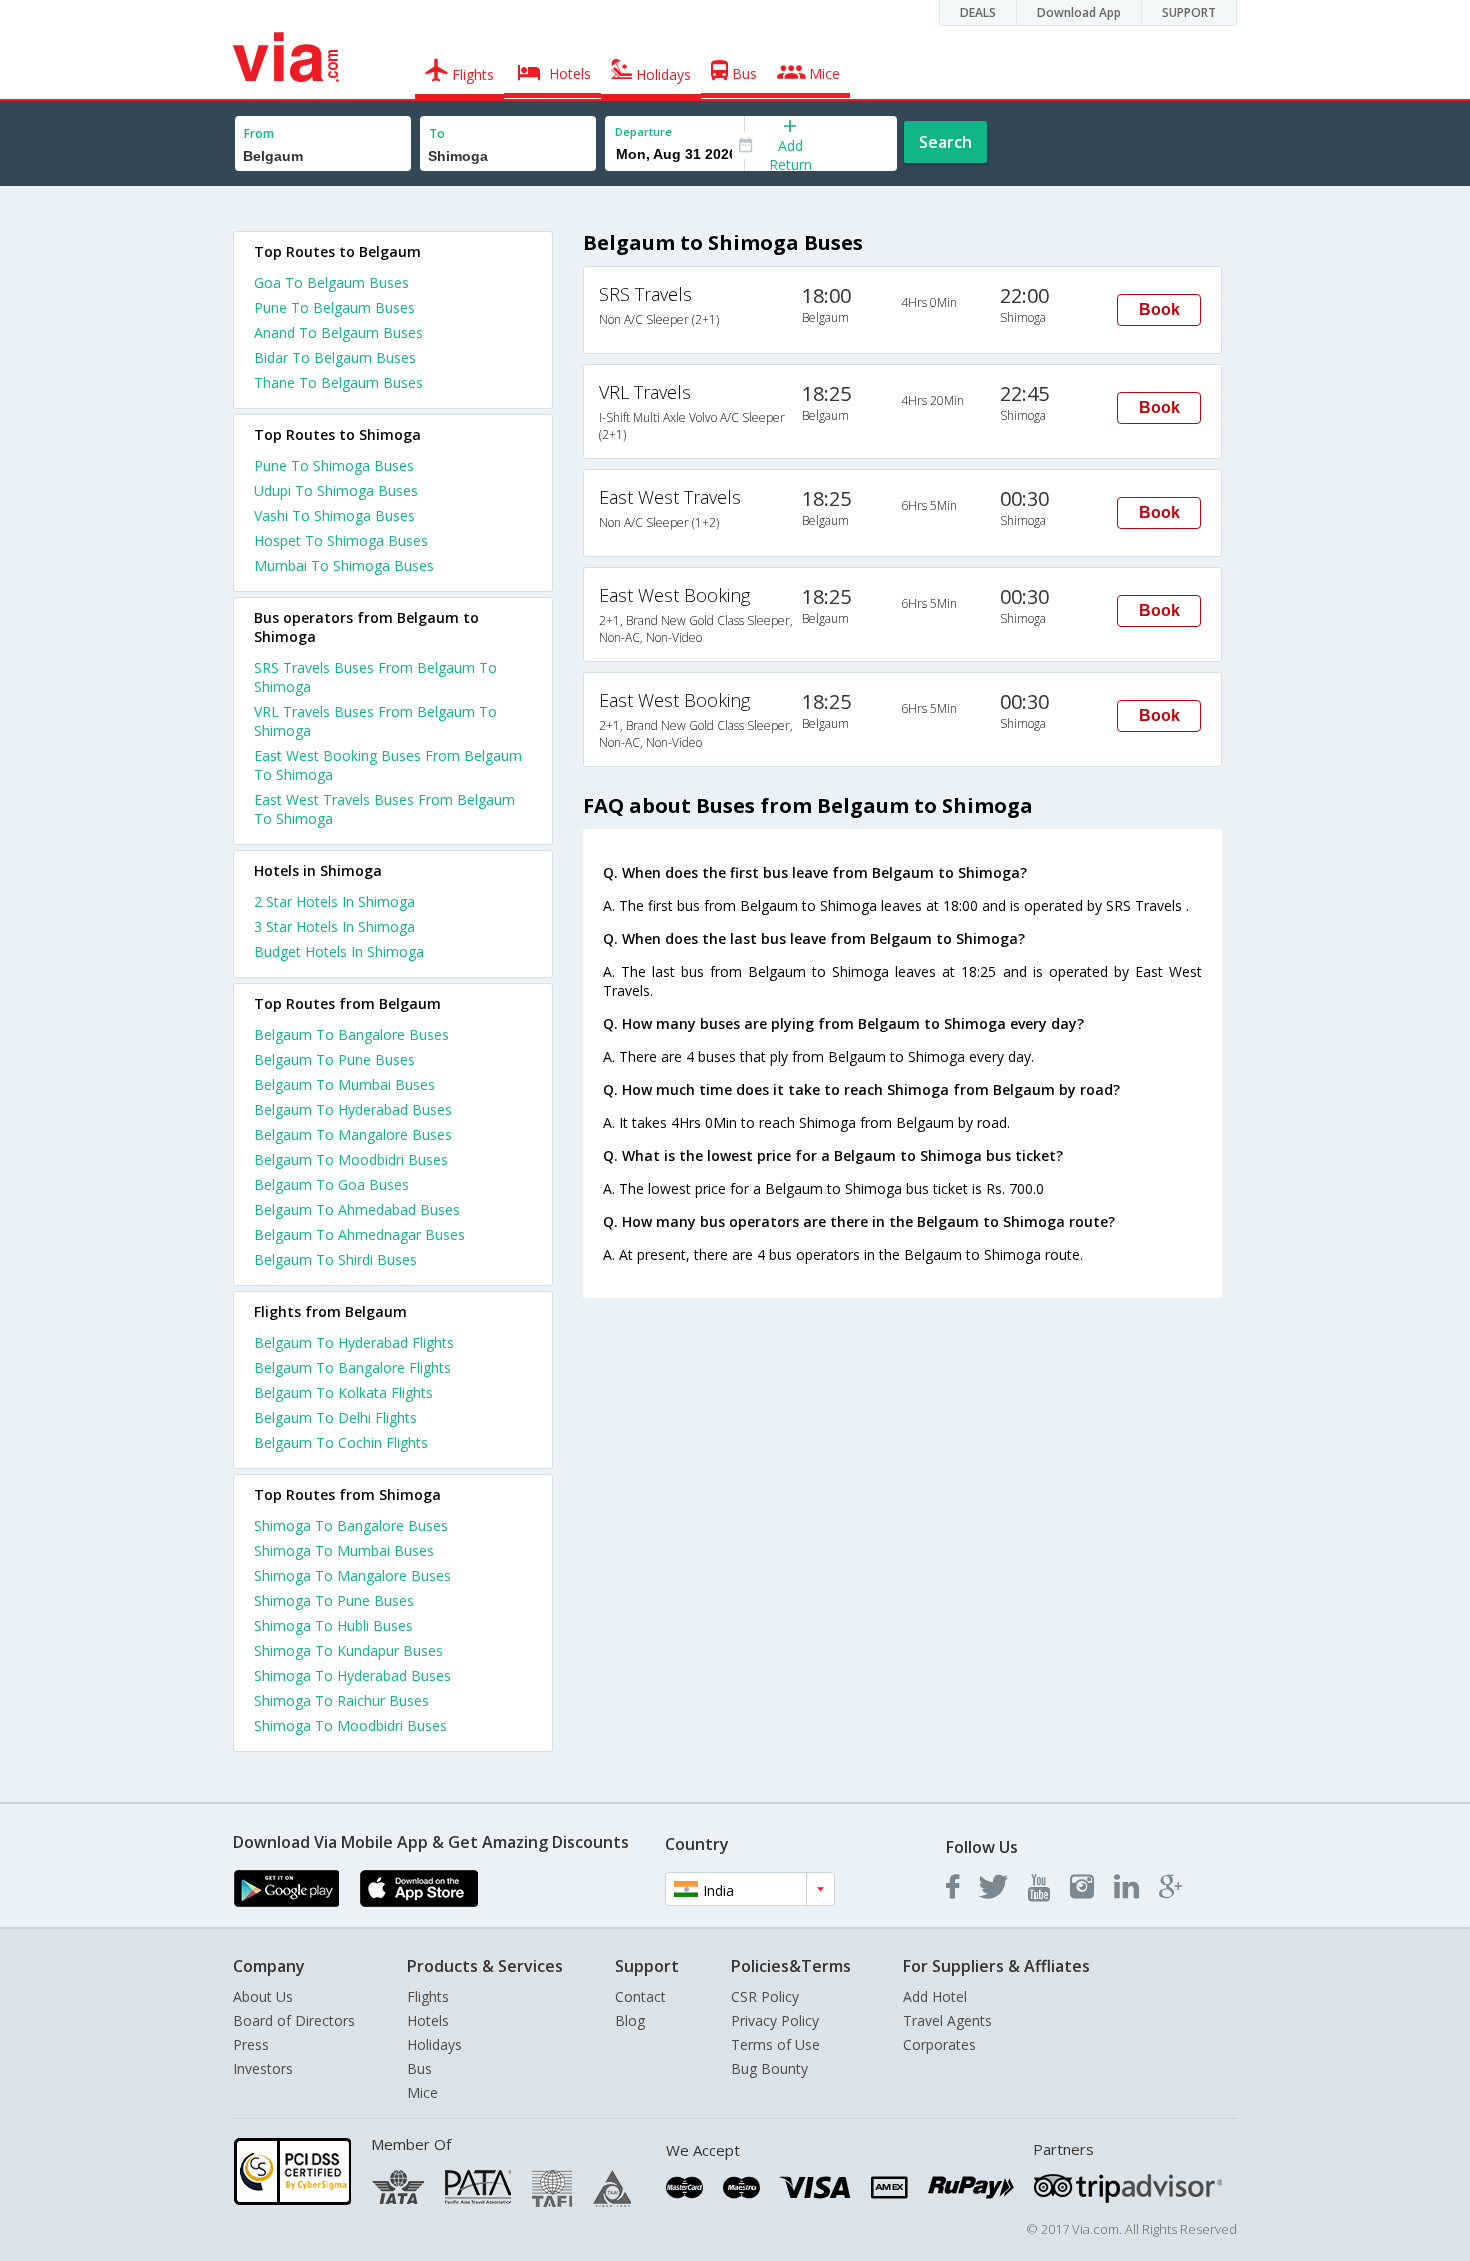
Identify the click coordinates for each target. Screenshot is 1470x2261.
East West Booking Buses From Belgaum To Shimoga (388, 765)
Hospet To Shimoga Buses (341, 540)
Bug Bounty (769, 2068)
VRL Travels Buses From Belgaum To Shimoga (375, 721)
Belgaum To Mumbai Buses (344, 1084)
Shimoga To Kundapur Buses (348, 1650)
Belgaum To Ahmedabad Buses (357, 1209)
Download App (1079, 12)
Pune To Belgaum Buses (334, 307)
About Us (263, 1996)
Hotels (428, 2020)
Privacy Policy (775, 2020)
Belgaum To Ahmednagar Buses (359, 1234)
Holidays (434, 2044)
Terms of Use (775, 2044)
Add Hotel (935, 1996)
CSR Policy (765, 1996)
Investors (263, 2068)
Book (1159, 309)
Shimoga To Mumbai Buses (344, 1550)
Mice (422, 2092)
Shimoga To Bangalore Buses (351, 1525)
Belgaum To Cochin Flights (341, 1442)
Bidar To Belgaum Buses (335, 357)
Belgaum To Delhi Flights (335, 1417)
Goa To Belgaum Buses (331, 282)
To (437, 133)
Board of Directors (294, 2020)
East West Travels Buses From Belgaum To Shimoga (384, 809)
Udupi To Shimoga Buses (336, 490)
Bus (419, 2068)
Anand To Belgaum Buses (338, 332)
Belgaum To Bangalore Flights (352, 1367)
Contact (640, 1996)
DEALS (978, 12)
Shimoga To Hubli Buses (333, 1625)
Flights (428, 1996)
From (259, 133)
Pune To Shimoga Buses (334, 465)
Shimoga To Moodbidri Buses (350, 1725)
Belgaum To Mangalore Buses (353, 1134)
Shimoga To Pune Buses (334, 1600)
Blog (630, 2020)
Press (251, 2044)
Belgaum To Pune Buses (334, 1059)
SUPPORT (1189, 12)
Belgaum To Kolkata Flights (343, 1392)
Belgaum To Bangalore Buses (351, 1034)
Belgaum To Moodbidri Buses (351, 1159)
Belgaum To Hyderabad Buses (353, 1109)
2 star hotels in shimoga (334, 901)
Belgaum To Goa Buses (331, 1184)
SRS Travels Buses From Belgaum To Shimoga (375, 677)
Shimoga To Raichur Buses (341, 1700)
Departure (643, 131)
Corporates (939, 2044)
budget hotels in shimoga (339, 951)
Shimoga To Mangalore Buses (352, 1575)
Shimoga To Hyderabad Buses (352, 1675)
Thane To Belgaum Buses (338, 382)
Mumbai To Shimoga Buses (344, 565)
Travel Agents (947, 2020)
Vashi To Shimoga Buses (334, 515)
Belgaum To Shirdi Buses (335, 1259)
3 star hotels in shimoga (334, 926)
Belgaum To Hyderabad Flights (354, 1342)
